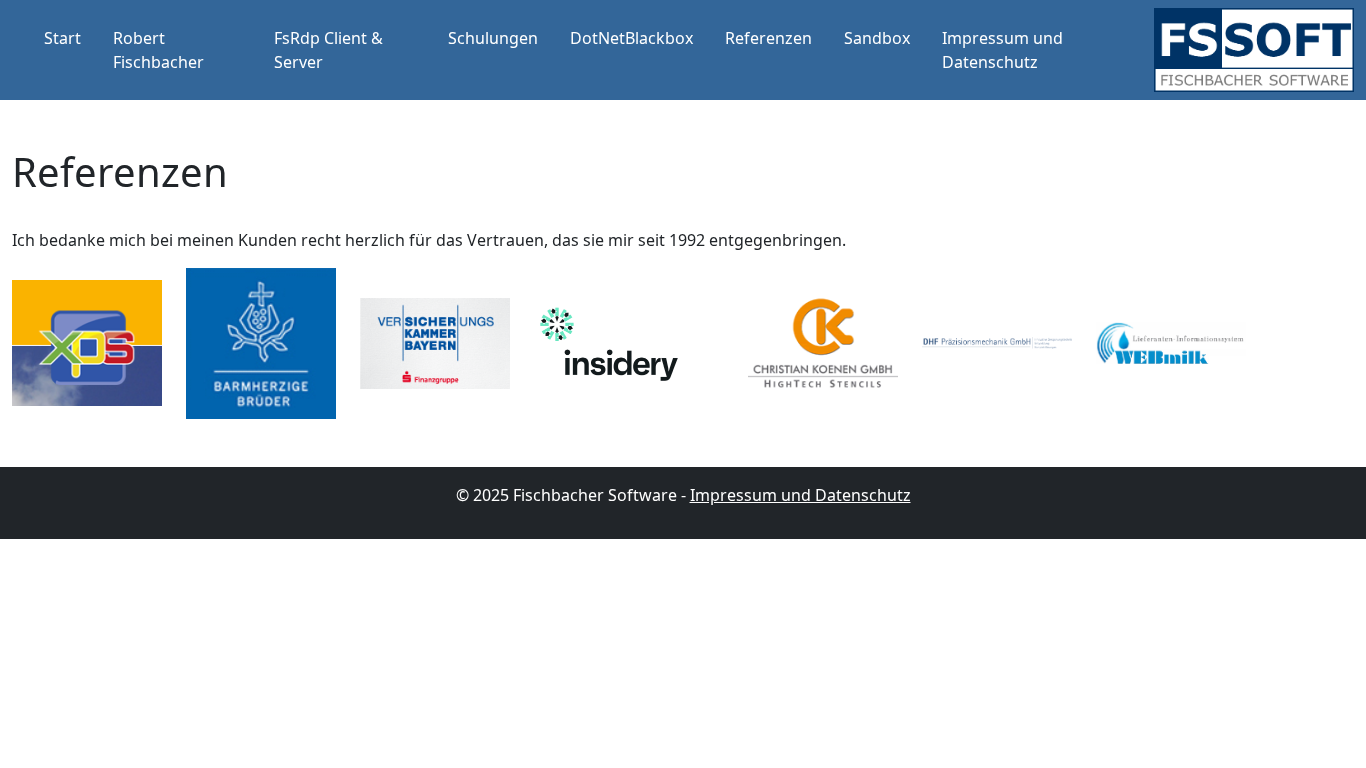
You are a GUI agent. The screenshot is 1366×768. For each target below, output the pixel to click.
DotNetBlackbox (631, 38)
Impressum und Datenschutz (1002, 50)
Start (62, 38)
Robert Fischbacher (158, 50)
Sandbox (877, 38)
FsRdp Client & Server (328, 50)
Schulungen (493, 38)
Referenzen (768, 38)
